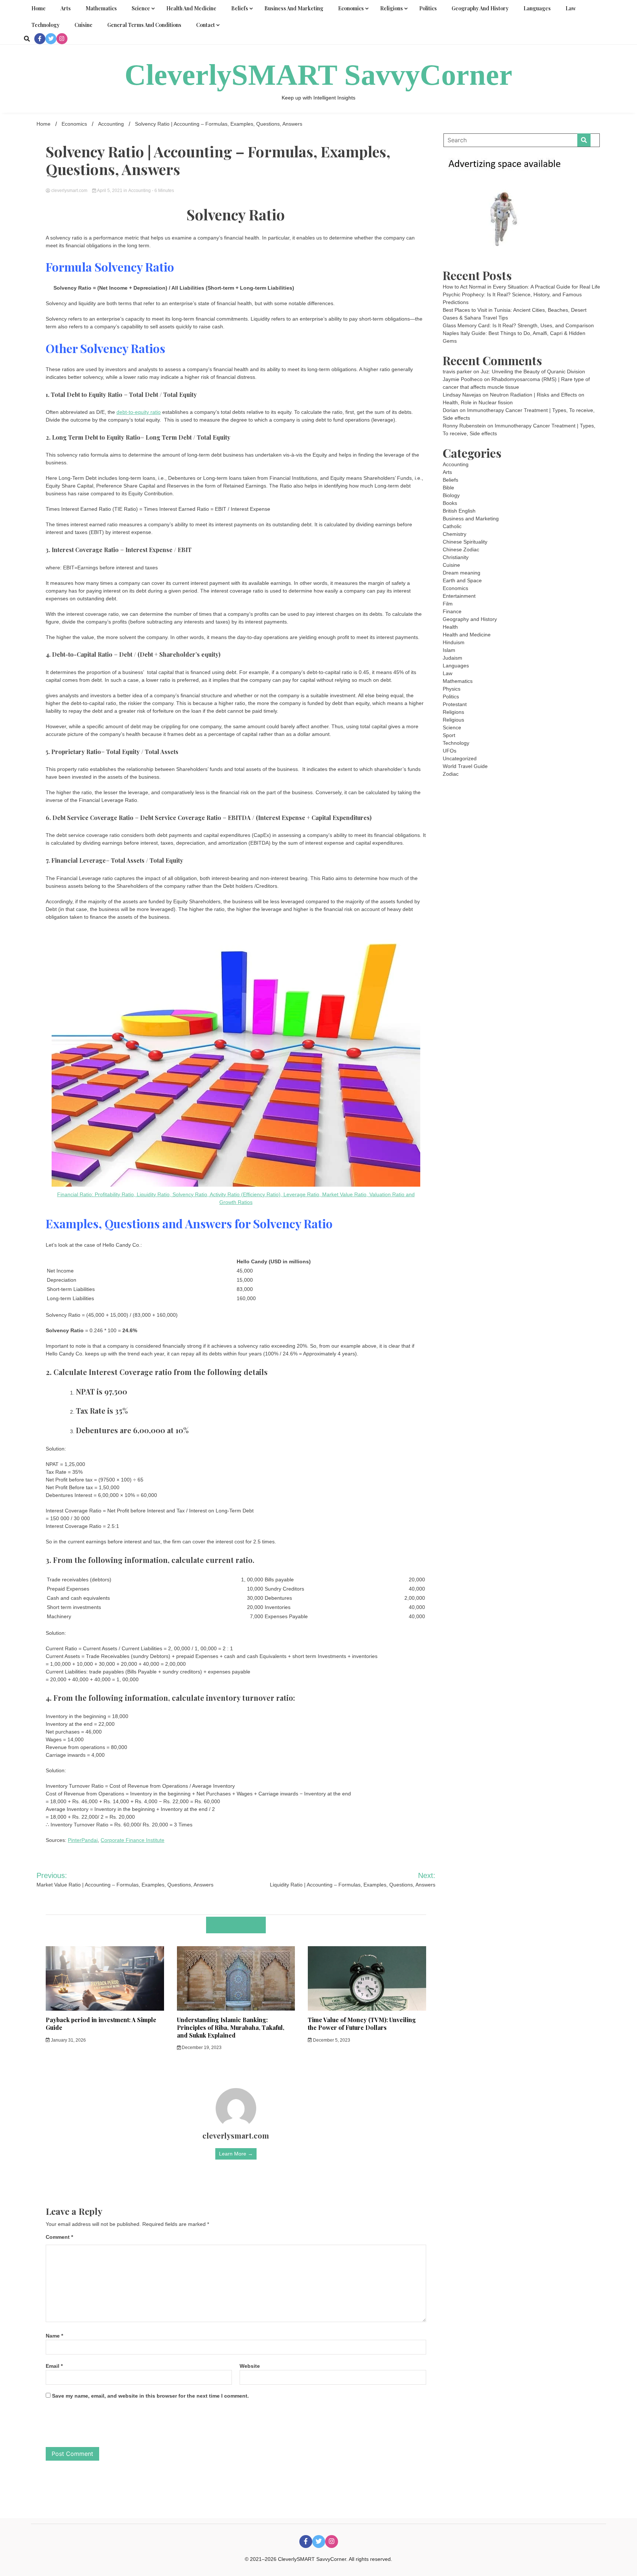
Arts (66, 8)
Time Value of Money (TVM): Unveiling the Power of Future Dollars (362, 2024)
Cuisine (83, 25)
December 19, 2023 (201, 2048)
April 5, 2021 (110, 191)
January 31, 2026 (68, 2040)
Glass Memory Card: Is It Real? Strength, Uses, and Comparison (518, 325)
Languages (537, 8)
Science (141, 8)
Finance (452, 611)
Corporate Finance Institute (133, 1840)
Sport (449, 735)
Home (39, 8)
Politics (428, 8)
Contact (206, 25)
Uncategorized (460, 758)
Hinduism (454, 642)
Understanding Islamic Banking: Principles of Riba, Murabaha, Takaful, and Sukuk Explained (231, 2027)
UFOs (450, 751)
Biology (451, 495)
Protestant (455, 704)
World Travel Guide (465, 766)
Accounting (140, 191)
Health (450, 627)
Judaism (452, 658)
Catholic (452, 526)
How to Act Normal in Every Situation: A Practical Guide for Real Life (521, 287)
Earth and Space (462, 580)
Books (450, 503)
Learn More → (236, 2154)
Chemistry (455, 534)
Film (448, 604)
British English (459, 511)
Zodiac (451, 774)
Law (571, 8)
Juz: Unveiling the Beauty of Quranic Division (533, 371)
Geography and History (480, 8)
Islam (449, 650)
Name (54, 2336)
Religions (391, 8)
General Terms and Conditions (144, 25)
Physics (452, 689)
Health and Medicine (191, 8)
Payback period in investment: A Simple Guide (101, 2024)
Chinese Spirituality (465, 542)
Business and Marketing (294, 8)
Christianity (456, 557)
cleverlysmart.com (69, 191)
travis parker (457, 371)
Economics (351, 8)
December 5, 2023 (331, 2040)
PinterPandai (83, 1840)
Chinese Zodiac (461, 549)
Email (54, 2366)
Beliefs (240, 8)
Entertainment (459, 596)
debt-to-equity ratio (139, 412)
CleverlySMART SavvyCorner (318, 75)
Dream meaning (462, 573)
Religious (453, 720)
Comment (59, 2237)
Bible (448, 488)
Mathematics (101, 8)
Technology (46, 25)
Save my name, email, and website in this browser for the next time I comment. (150, 2396)
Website (250, 2366)
